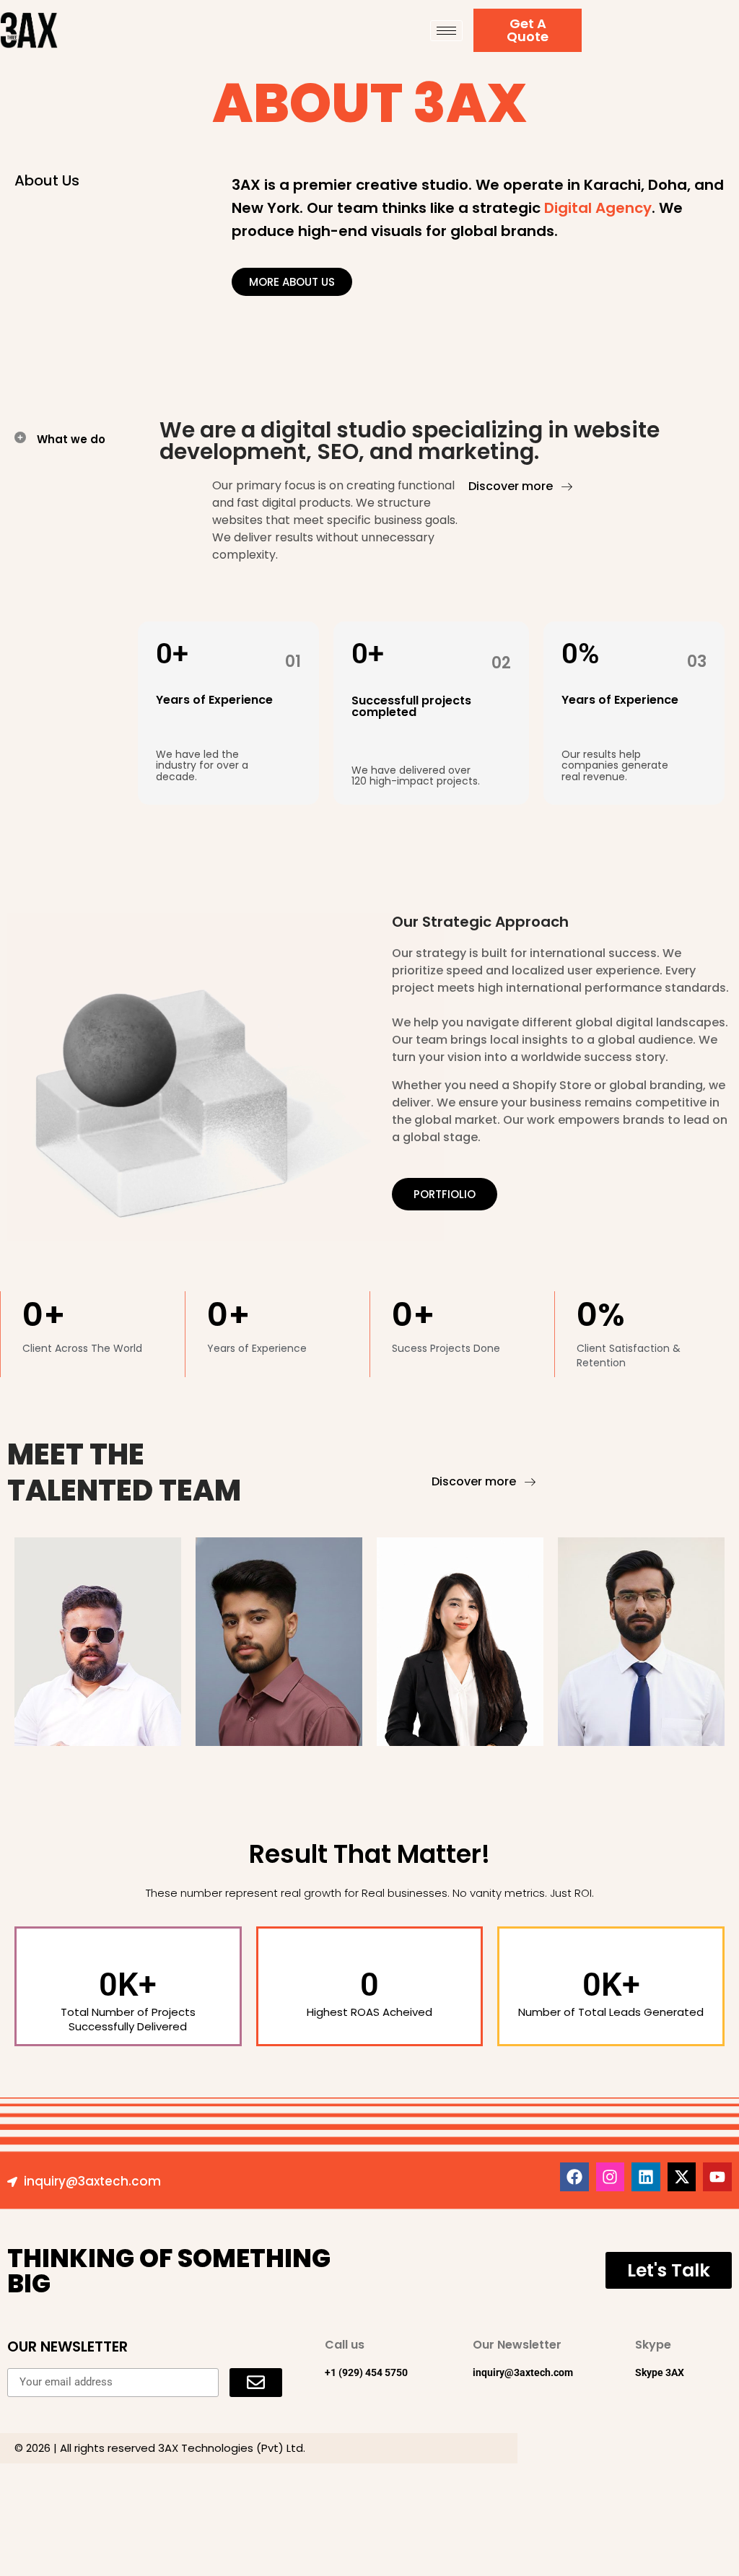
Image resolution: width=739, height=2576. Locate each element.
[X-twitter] (682, 2177)
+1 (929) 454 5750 (366, 2372)
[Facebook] (574, 2177)
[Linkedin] (646, 2177)
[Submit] (256, 2383)
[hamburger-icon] (446, 31)
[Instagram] (611, 2177)
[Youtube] (717, 2177)
